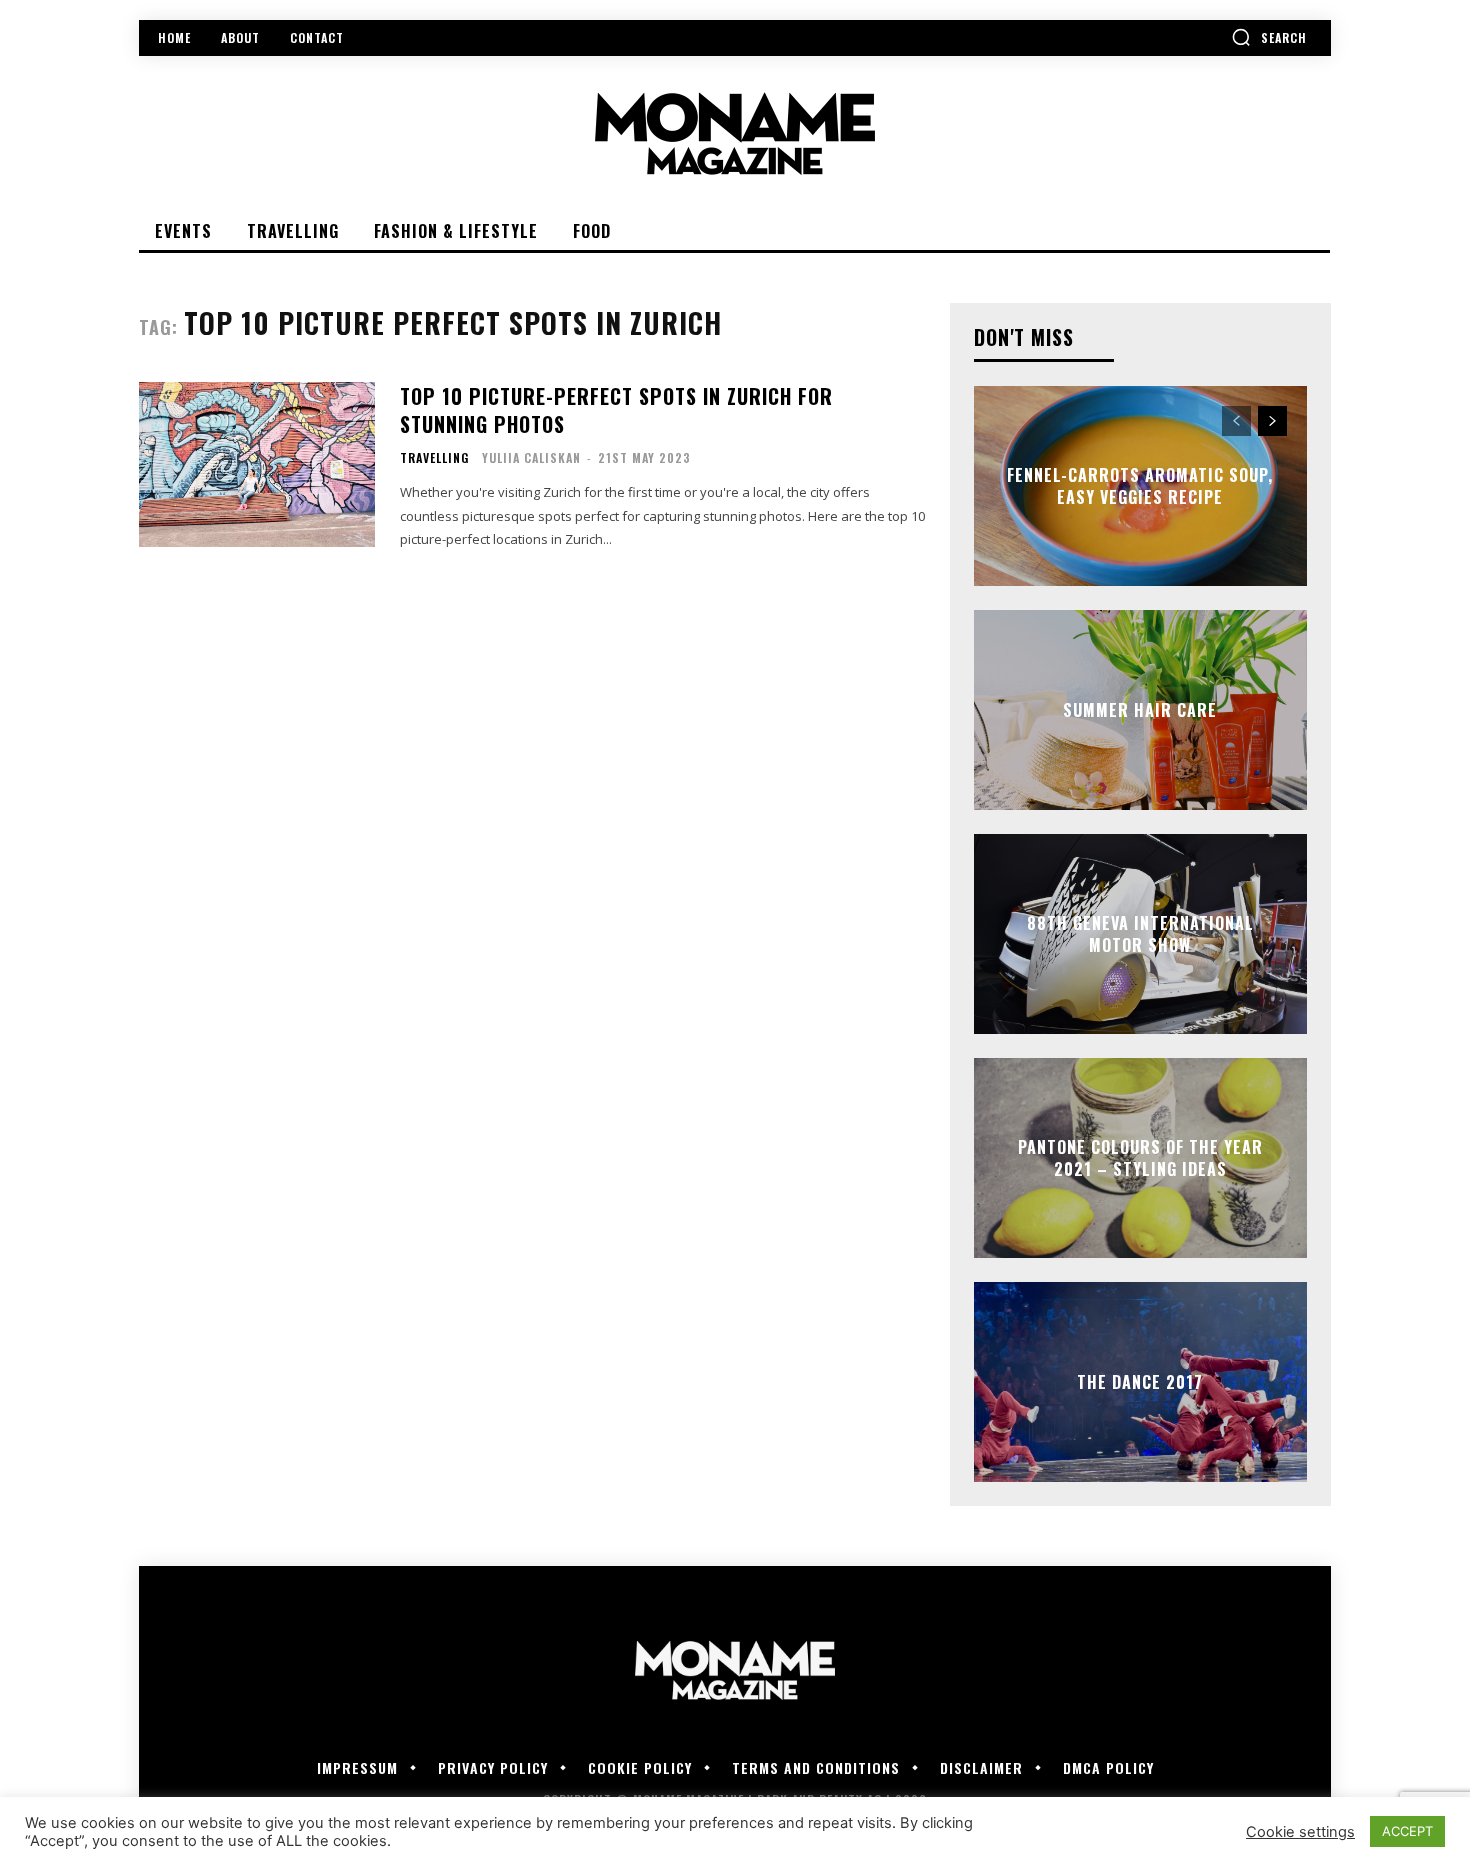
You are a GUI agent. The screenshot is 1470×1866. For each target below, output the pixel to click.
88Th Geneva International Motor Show (1140, 934)
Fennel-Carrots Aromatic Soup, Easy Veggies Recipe (1140, 486)
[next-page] (1272, 421)
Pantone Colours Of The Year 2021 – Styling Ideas (1140, 1158)
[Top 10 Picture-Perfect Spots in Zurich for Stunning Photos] (257, 464)
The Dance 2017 (1140, 1382)
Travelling (434, 458)
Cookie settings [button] (1300, 1832)
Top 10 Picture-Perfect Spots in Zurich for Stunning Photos (616, 410)
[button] (1269, 37)
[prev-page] (1236, 421)
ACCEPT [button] (1407, 1831)
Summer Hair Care (1140, 710)
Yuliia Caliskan (531, 457)
